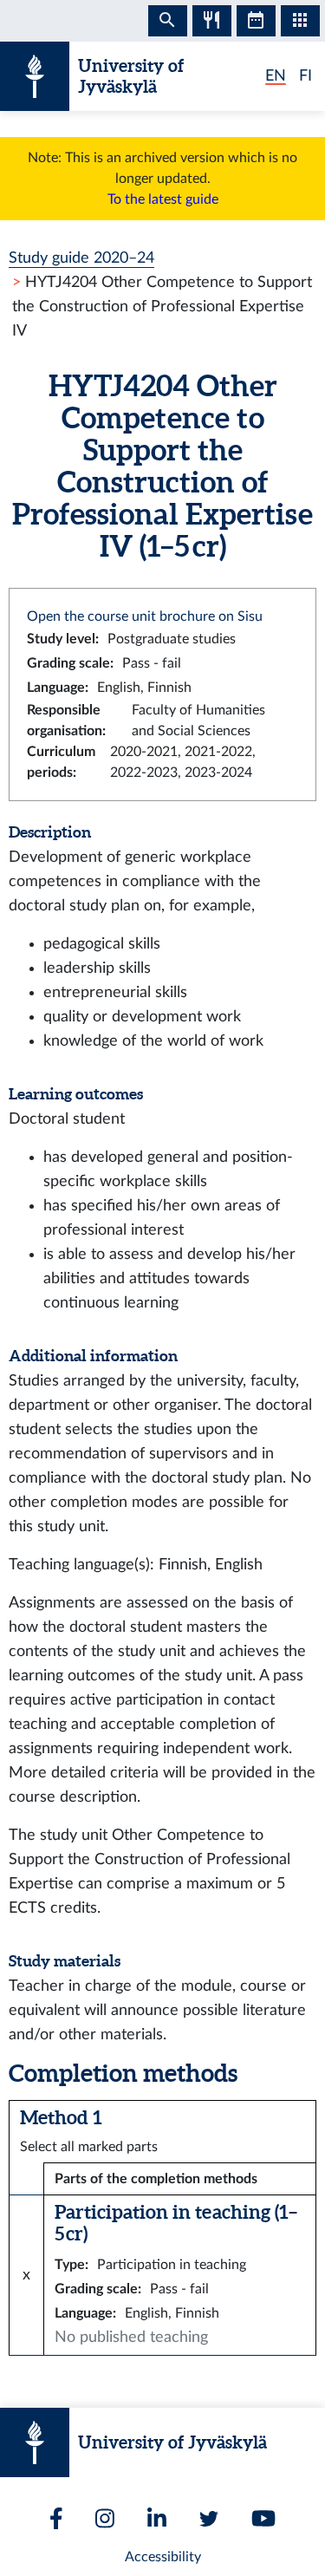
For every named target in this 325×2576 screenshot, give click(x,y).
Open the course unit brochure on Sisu (145, 616)
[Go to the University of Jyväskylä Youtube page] (263, 2518)
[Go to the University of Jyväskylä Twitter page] (209, 2519)
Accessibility (163, 2557)
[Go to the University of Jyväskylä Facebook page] (56, 2518)
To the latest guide (163, 199)
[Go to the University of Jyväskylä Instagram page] (105, 2518)
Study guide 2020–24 (81, 258)
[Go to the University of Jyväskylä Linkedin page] (157, 2518)
